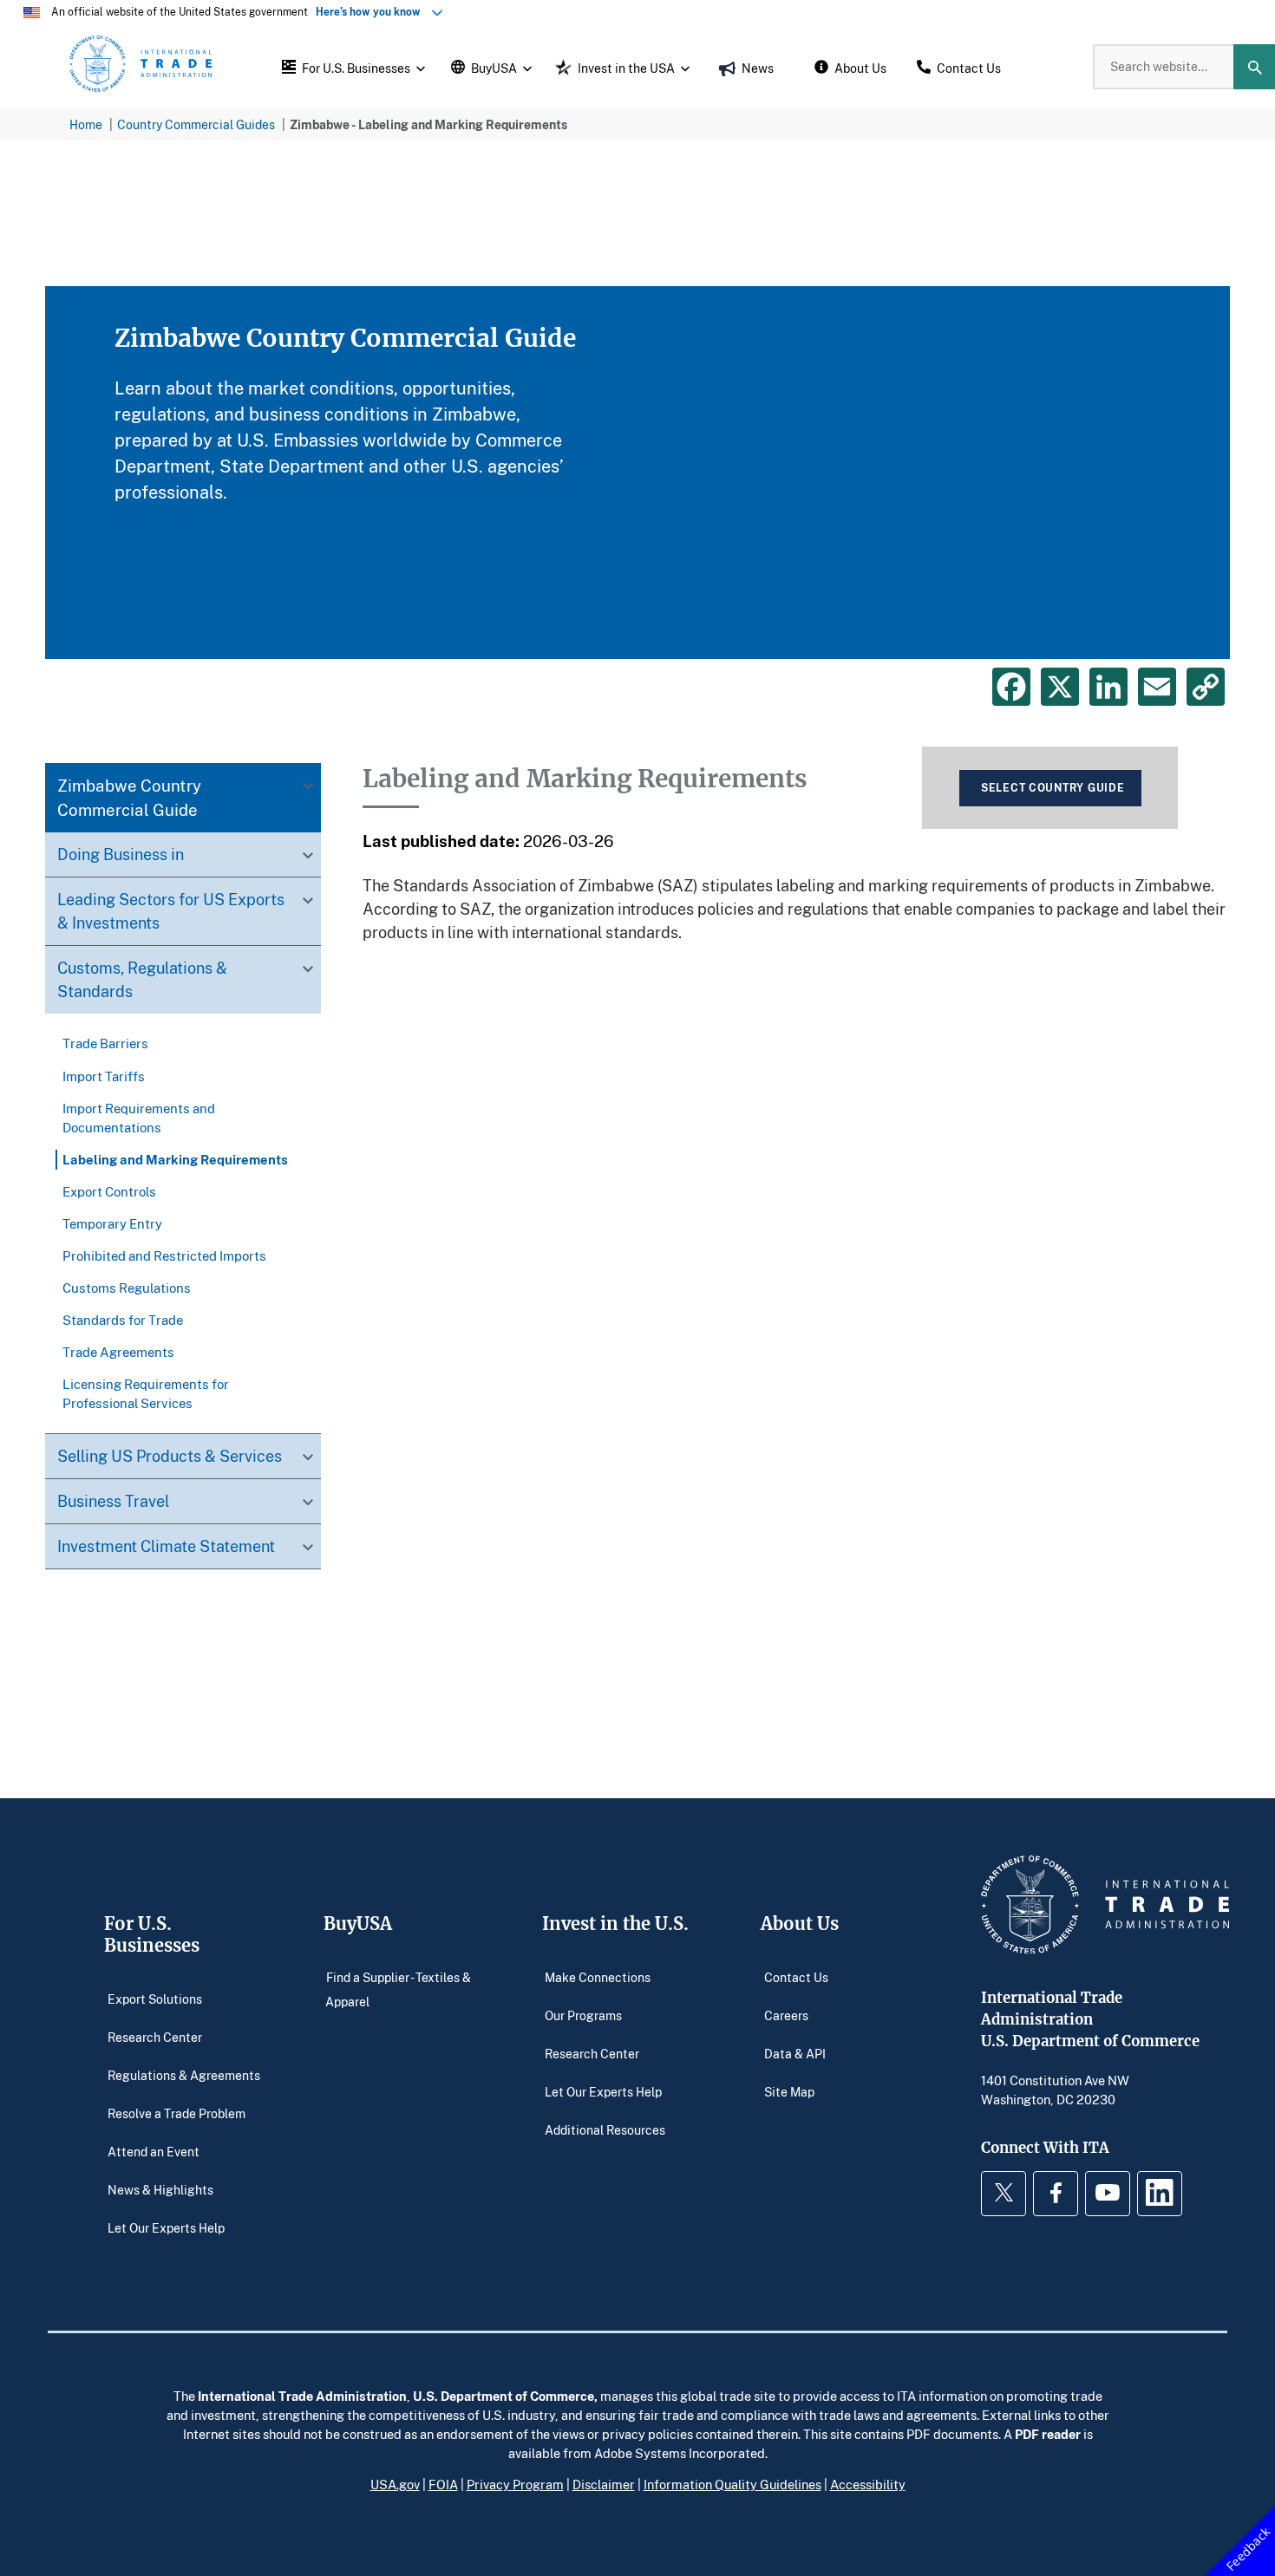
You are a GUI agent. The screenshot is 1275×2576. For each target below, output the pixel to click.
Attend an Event (154, 2151)
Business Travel (113, 1501)
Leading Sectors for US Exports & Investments (171, 912)
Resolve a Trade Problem (177, 2113)
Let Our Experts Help (166, 2227)
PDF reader (1048, 2434)
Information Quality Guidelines (732, 2484)
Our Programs (583, 2015)
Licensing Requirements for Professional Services (146, 1393)
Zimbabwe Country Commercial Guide (129, 798)
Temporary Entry (112, 1223)
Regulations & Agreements (184, 2074)
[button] (351, 67)
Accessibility (868, 2484)
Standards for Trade (123, 1320)
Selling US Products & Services (170, 1456)
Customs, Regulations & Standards (142, 980)
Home (86, 124)
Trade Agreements (118, 1352)
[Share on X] (1060, 687)
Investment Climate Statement (166, 1546)
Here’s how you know (372, 12)
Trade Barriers (105, 1044)
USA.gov (395, 2484)
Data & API (795, 2053)
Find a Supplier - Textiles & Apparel (398, 1989)
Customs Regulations (127, 1288)
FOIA (443, 2484)
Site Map (789, 2091)
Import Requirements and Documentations (139, 1118)
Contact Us (796, 1976)
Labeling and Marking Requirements (175, 1159)
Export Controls (109, 1191)
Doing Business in (121, 855)
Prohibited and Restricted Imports (164, 1255)
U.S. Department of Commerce (503, 2396)
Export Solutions (155, 1998)
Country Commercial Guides (196, 124)
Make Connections (598, 1976)
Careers (786, 2015)
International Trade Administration (302, 2396)
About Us (800, 1924)
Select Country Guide (1053, 788)
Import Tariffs (104, 1076)
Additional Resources (605, 2129)
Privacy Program (515, 2484)
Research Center (155, 2036)
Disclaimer (604, 2484)
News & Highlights (160, 2189)
